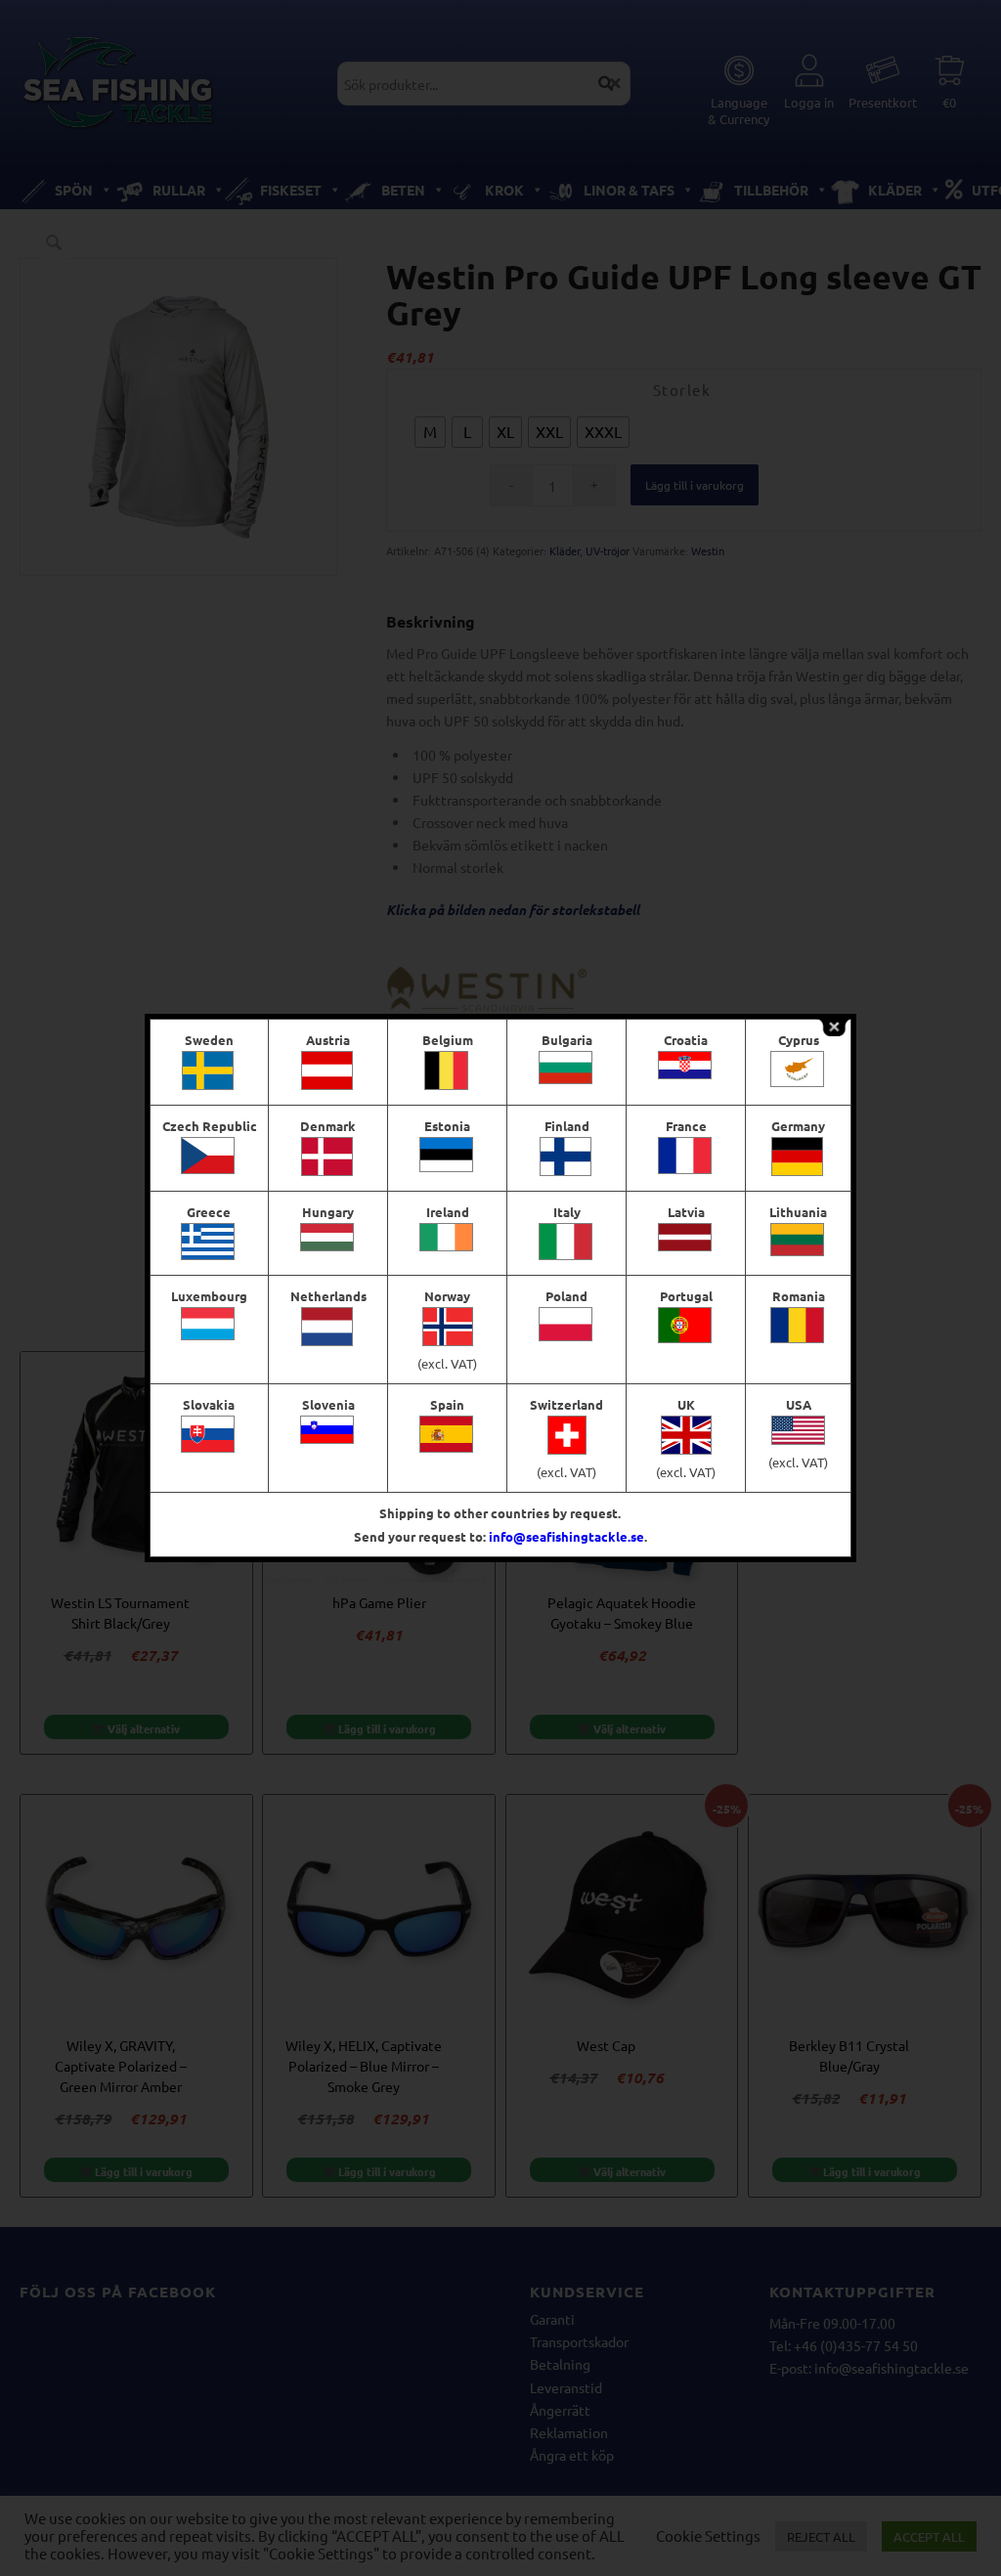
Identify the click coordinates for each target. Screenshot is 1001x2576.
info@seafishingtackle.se (566, 1536)
